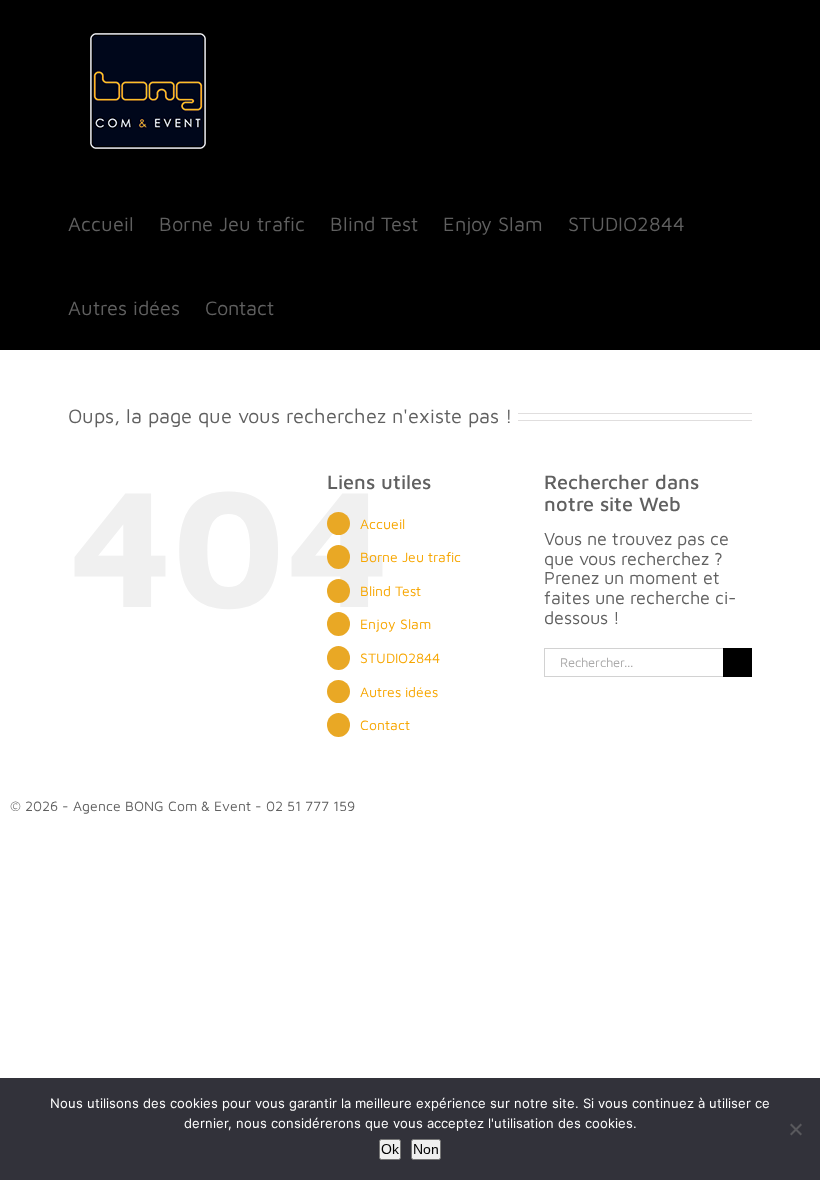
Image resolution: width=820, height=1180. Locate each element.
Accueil (382, 523)
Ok (390, 1149)
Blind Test (390, 590)
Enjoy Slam (395, 623)
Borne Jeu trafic (410, 556)
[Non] (795, 1129)
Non (426, 1149)
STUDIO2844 (400, 657)
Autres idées (399, 691)
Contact (385, 724)
